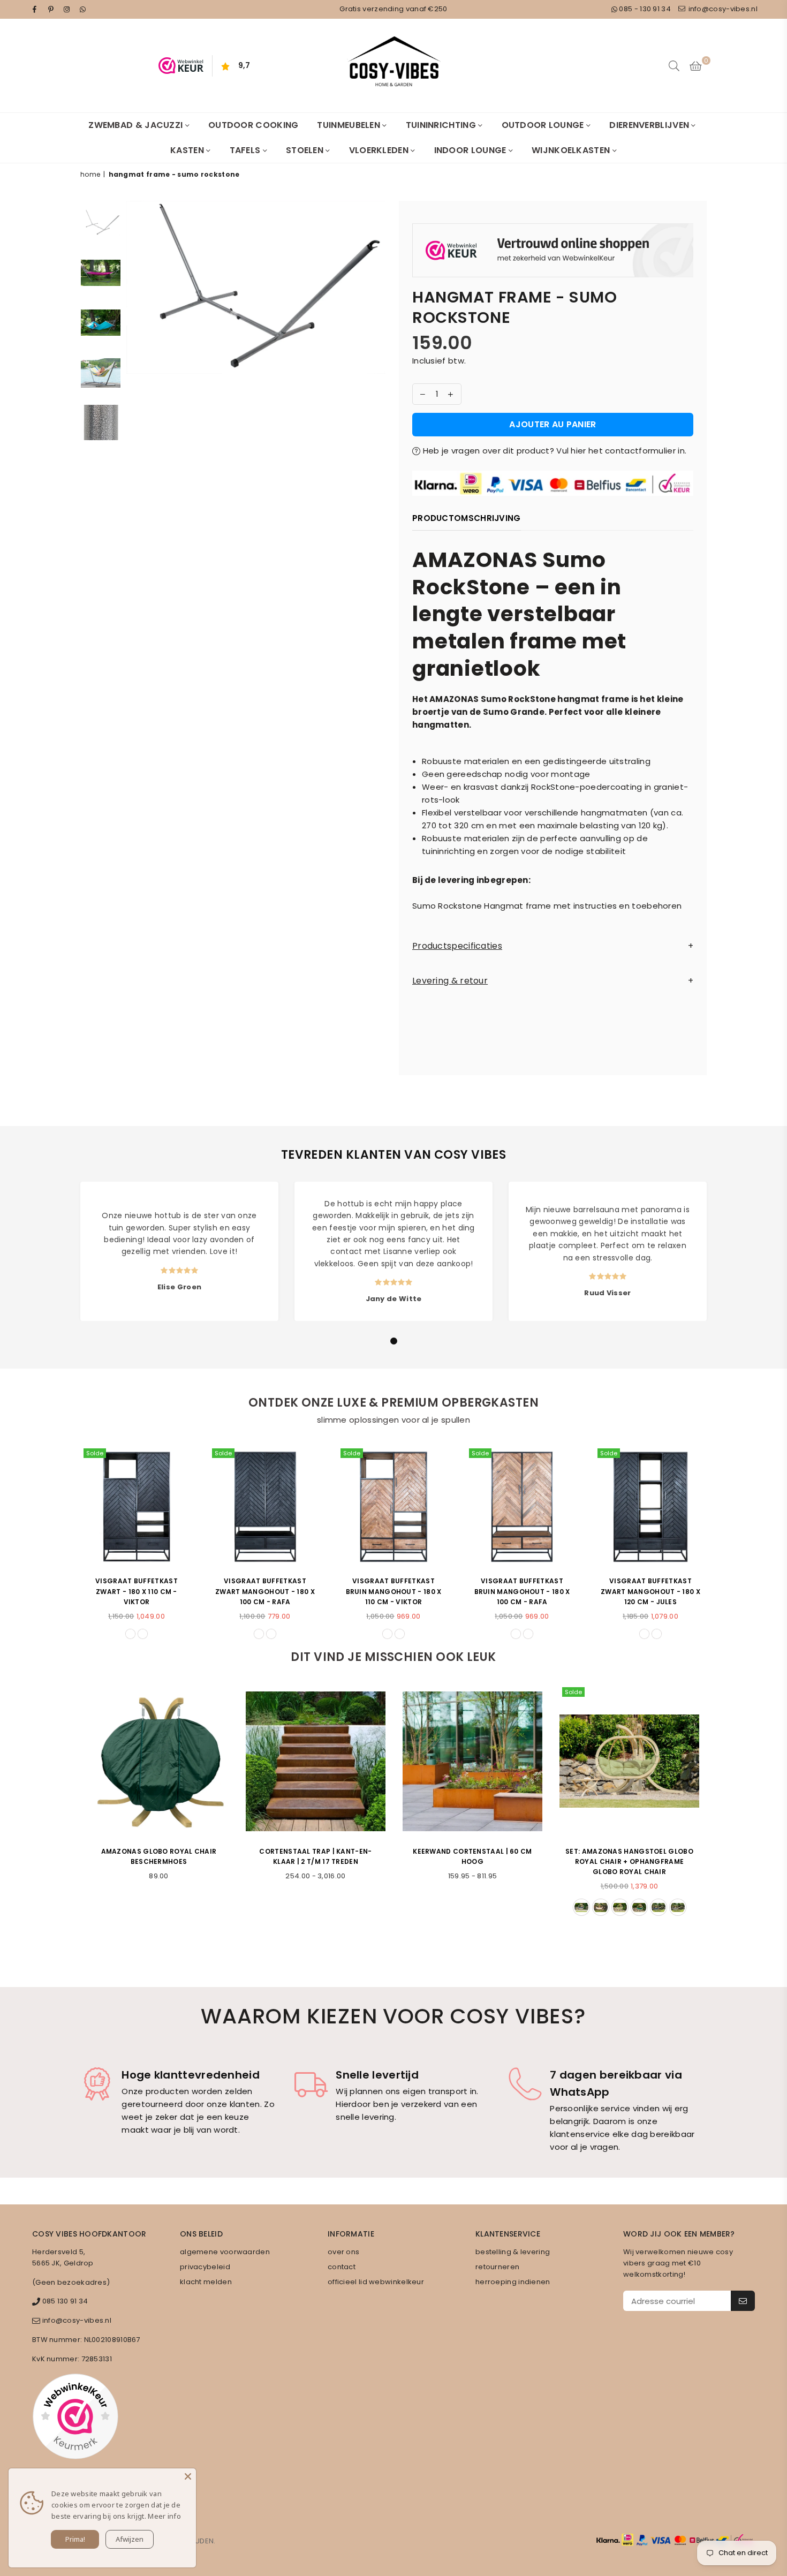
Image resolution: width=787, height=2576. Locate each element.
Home (90, 174)
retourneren (497, 2267)
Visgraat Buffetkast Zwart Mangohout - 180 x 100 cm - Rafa (265, 1591)
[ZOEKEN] (674, 66)
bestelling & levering (513, 2252)
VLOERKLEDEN (380, 150)
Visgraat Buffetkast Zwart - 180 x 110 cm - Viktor (137, 1591)
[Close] (188, 2476)
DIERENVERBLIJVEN (650, 125)
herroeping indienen (513, 2282)
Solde (95, 1453)
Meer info (164, 2516)
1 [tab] (394, 1341)
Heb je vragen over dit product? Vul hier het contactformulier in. (553, 451)
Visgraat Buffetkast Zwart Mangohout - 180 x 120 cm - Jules (650, 1591)
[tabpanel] (179, 1251)
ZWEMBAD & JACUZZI (137, 125)
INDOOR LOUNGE (471, 150)
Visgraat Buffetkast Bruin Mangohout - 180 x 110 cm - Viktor (394, 1591)
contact (342, 2267)
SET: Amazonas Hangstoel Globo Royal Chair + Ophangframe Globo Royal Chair (629, 1861)
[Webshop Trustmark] (553, 252)
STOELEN (306, 150)
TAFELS (246, 150)
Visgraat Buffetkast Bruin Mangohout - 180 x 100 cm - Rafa (522, 1591)
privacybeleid (205, 2267)
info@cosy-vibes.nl (722, 9)
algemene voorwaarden (225, 2252)
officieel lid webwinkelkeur (376, 2282)
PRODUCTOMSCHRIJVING (467, 518)
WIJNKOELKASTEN (572, 150)
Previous (136, 317)
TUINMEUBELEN (350, 125)
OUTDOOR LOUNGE (544, 125)
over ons (343, 2252)
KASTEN (188, 150)
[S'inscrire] (743, 2301)
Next (376, 317)
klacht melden (206, 2282)
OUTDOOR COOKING (253, 125)
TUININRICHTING (442, 125)
